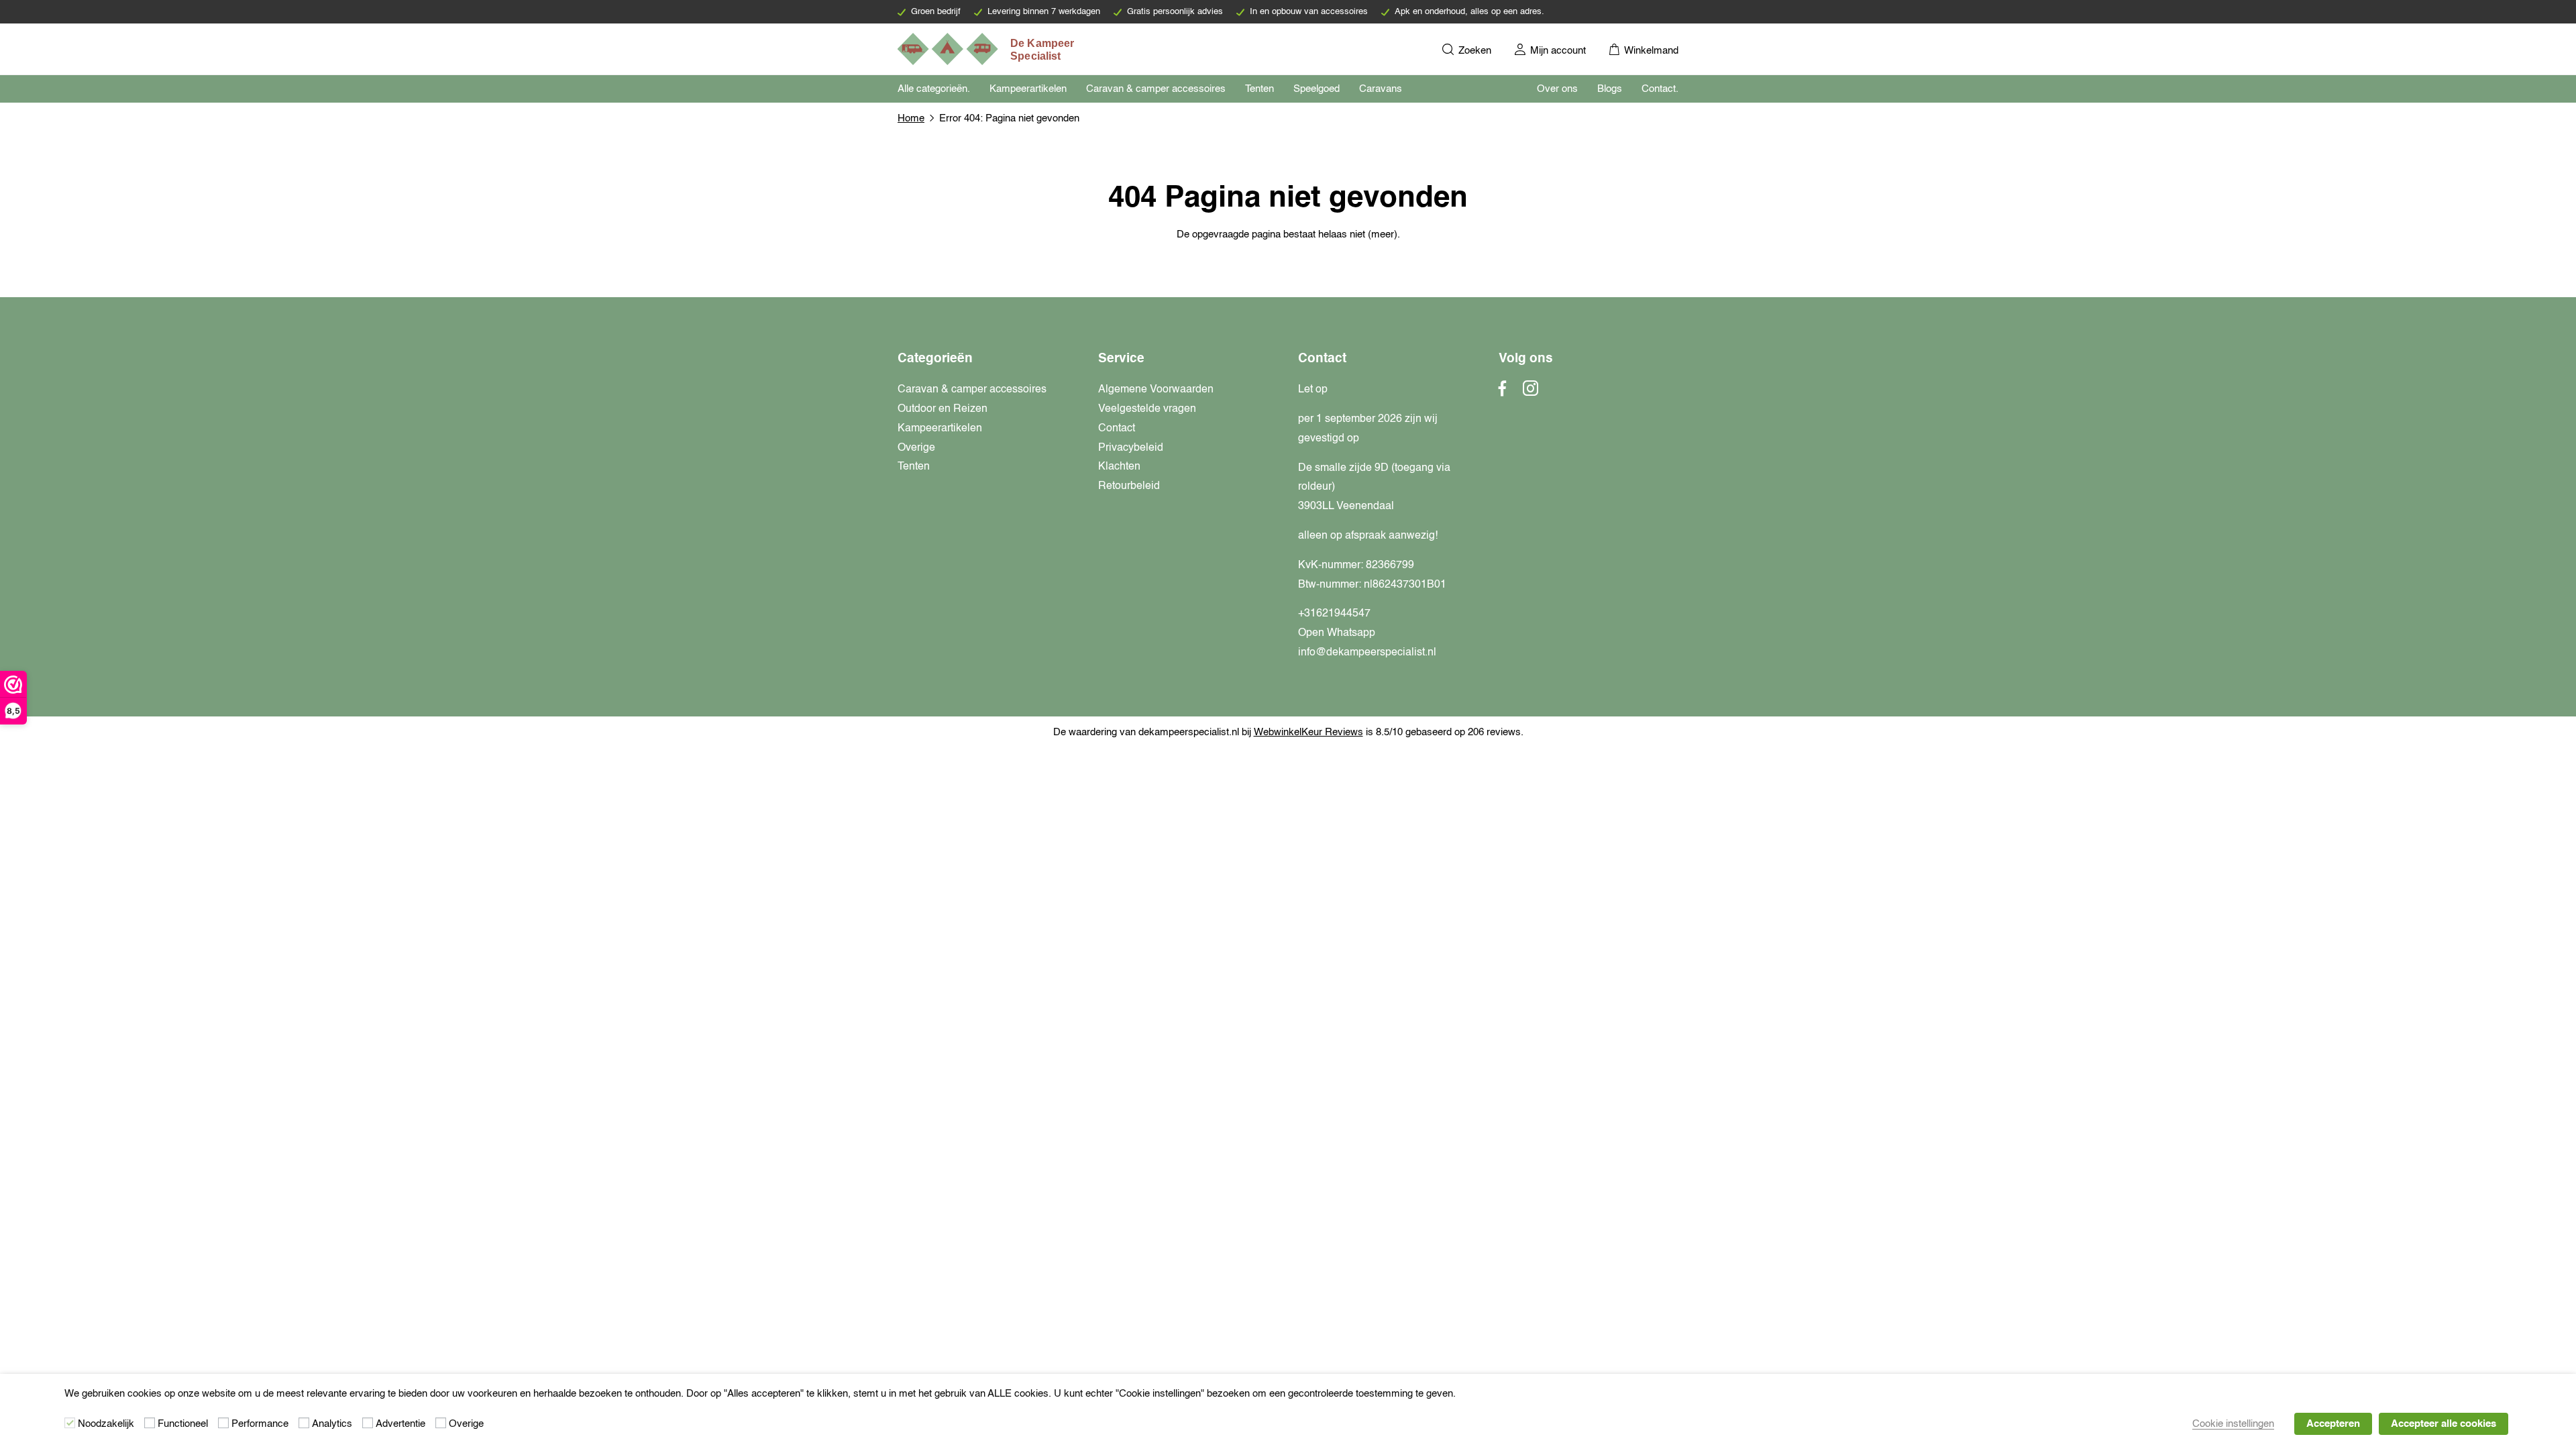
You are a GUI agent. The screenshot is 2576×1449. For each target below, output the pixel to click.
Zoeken (1473, 51)
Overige (916, 448)
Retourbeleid (1129, 486)
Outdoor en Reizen (943, 409)
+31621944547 (1334, 614)
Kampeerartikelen (1028, 89)
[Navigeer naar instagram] (1531, 392)
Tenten (1259, 89)
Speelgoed (1317, 89)
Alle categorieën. (934, 89)
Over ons (1557, 89)
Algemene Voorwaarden (1156, 390)
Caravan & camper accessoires (1156, 89)
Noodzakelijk (106, 1424)
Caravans (1381, 89)
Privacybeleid (1131, 448)
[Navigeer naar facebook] (1503, 392)
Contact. (1660, 89)
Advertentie (400, 1424)
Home (911, 118)
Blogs (1610, 89)
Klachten (1119, 467)
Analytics (332, 1424)
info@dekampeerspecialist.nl (1367, 653)
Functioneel (183, 1424)
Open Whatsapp (1337, 633)
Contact (1117, 429)
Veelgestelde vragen (1147, 409)
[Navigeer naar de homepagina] (987, 49)
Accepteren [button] (2333, 1424)
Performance (260, 1424)
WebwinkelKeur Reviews (1308, 732)
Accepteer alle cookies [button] (2444, 1424)
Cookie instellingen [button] (2233, 1424)
